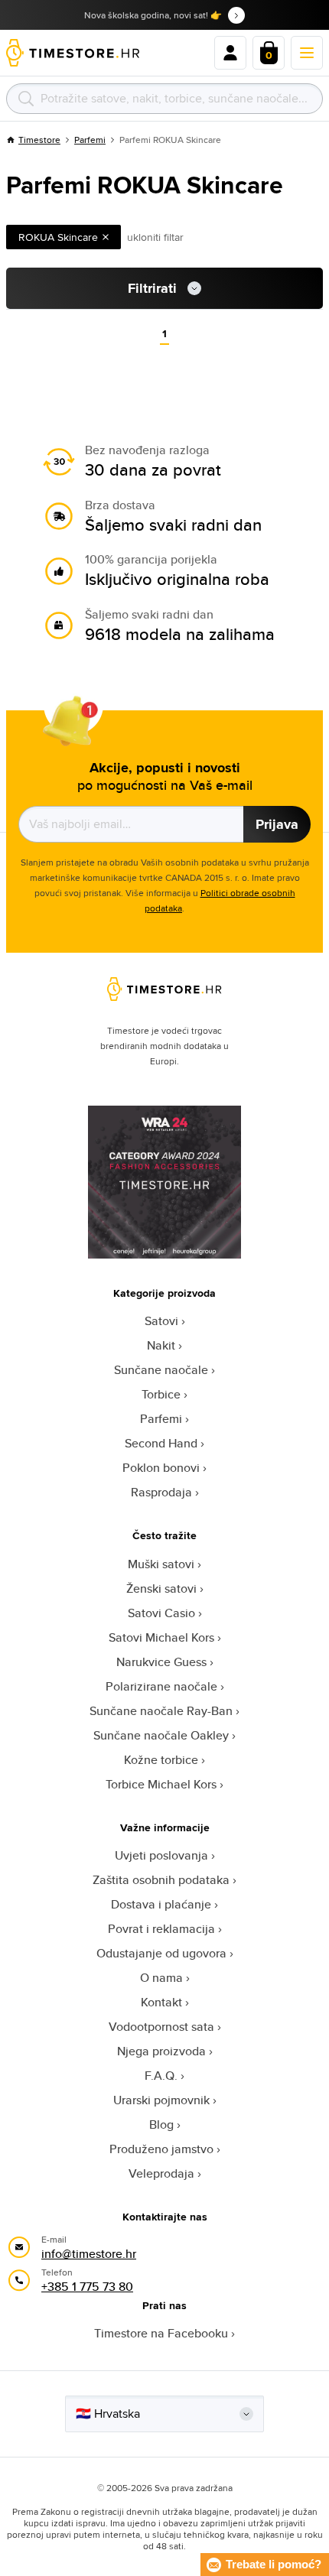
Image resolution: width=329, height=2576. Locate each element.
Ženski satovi (161, 1588)
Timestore (39, 140)
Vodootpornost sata (161, 2027)
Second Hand (161, 1443)
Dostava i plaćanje (161, 1904)
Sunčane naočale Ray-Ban (161, 1711)
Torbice (161, 1394)
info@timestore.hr (89, 2254)
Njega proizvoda (161, 2051)
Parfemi (90, 140)
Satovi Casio (161, 1613)
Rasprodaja (161, 1492)
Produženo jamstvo (161, 2149)
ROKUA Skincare (58, 237)
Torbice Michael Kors (161, 1784)
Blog (161, 2124)
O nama (161, 1978)
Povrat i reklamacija (161, 1929)
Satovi (161, 1321)
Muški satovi (161, 1564)
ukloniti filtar (155, 237)
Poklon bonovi (161, 1468)
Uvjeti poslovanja (161, 1855)
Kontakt (161, 2002)
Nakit (161, 1345)
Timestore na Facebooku (161, 2333)
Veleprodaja (161, 2173)
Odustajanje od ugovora (161, 1953)
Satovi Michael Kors (161, 1637)
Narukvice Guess (161, 1662)
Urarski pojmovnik (161, 2100)
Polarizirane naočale (161, 1686)
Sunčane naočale (161, 1370)
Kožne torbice (161, 1760)
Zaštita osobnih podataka (161, 1880)
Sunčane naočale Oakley (161, 1735)
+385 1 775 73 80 (87, 2287)
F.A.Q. (161, 2076)
